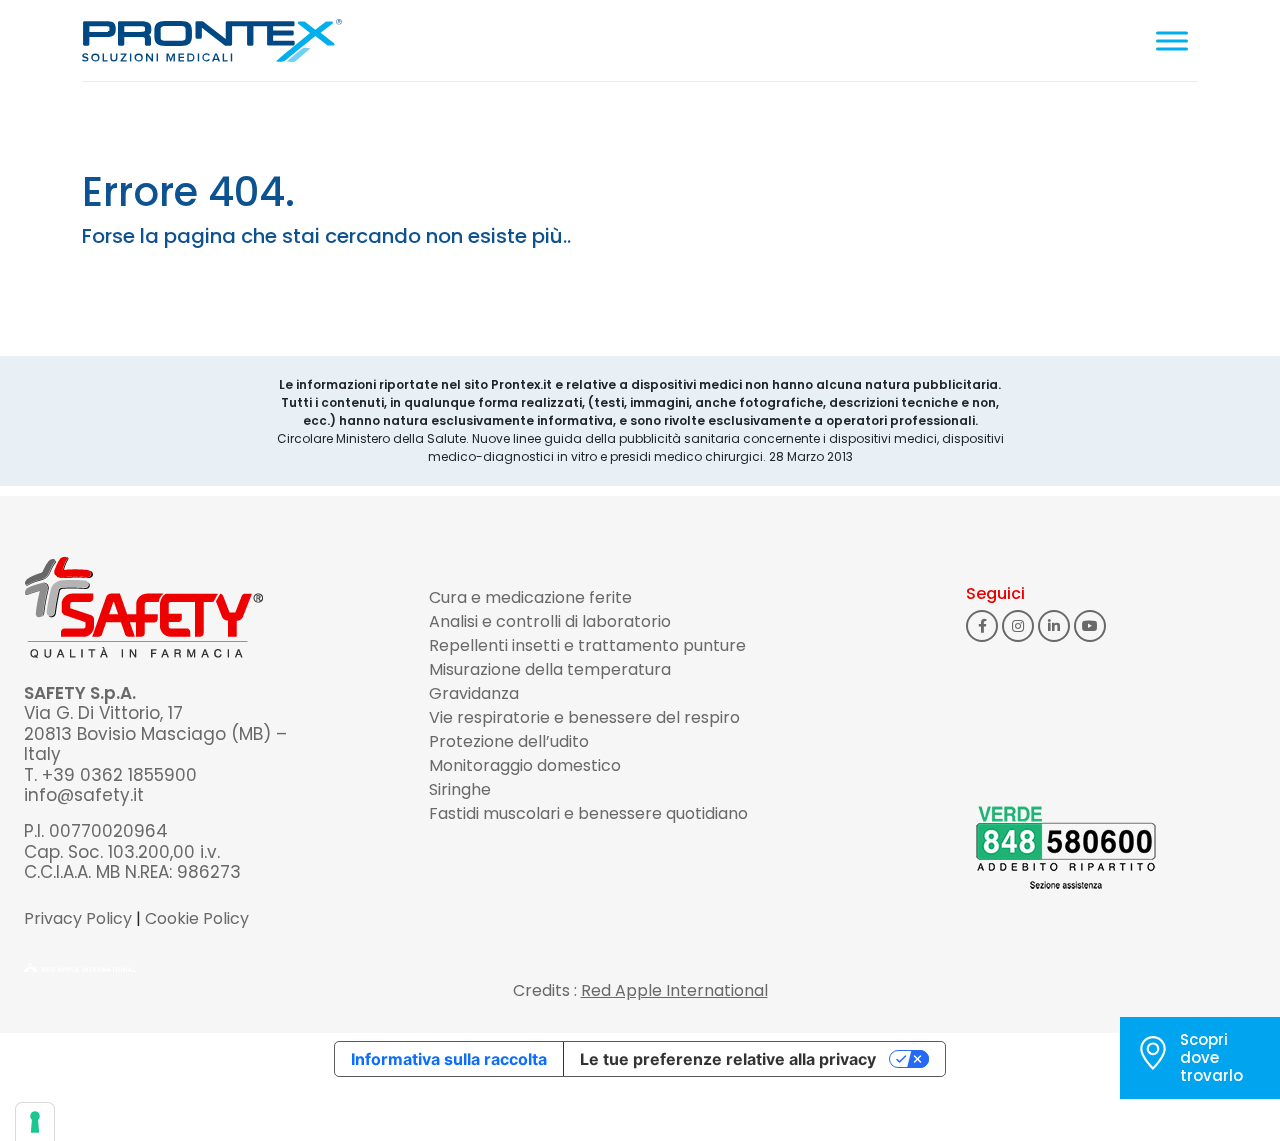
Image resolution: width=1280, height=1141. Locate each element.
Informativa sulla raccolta (449, 1059)
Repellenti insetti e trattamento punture (587, 645)
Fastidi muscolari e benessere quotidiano (588, 813)
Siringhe (460, 789)
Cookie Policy (197, 918)
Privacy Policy (78, 918)
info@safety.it (84, 795)
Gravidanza (474, 693)
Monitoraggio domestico (525, 765)
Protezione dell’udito (509, 741)
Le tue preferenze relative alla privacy (728, 1059)
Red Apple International (674, 990)
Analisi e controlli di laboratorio (550, 621)
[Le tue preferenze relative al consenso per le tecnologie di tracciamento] (35, 1122)
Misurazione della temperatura (550, 669)
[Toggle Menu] (1172, 40)
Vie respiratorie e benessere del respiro (584, 717)
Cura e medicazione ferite (530, 597)
